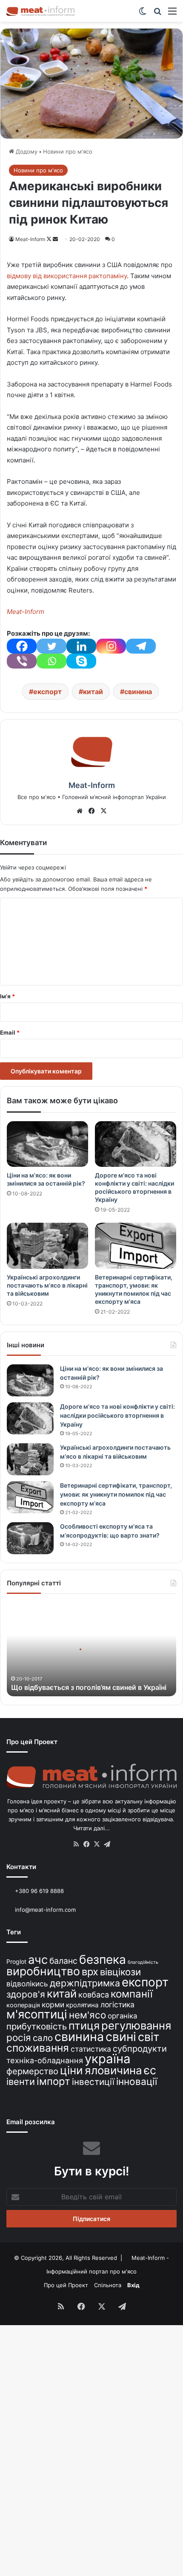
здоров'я (26, 1994)
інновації (137, 2081)
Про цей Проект (66, 2285)
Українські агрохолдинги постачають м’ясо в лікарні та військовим (47, 1285)
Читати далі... (91, 1828)
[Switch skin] (143, 14)
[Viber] (22, 661)
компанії (132, 1994)
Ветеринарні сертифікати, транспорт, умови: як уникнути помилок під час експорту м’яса (116, 1494)
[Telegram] (141, 646)
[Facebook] (22, 646)
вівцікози (120, 1972)
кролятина (82, 2005)
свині (121, 2037)
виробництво (43, 1971)
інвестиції (93, 2082)
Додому (26, 151)
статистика (91, 2049)
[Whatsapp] (51, 661)
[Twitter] (51, 646)
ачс (38, 1960)
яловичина (113, 2070)
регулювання (136, 2025)
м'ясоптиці (37, 2014)
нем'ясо (87, 2015)
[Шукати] (157, 14)
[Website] (80, 811)
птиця (84, 2025)
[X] (103, 811)
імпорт (53, 2081)
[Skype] (81, 661)
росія (19, 2037)
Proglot (16, 1961)
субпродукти (140, 2049)
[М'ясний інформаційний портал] (40, 11)
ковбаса (94, 1995)
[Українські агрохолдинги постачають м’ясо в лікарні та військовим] (47, 1246)
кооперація (23, 2005)
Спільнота (108, 2285)
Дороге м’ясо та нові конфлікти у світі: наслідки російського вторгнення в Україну (117, 1415)
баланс (63, 1961)
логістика (117, 2005)
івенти (21, 2082)
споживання (38, 2048)
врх (90, 1972)
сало (43, 2038)
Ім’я (7, 996)
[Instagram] (111, 646)
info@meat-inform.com (44, 1910)
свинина (138, 692)
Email (10, 1032)
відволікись (27, 1984)
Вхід (133, 2285)
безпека (103, 1960)
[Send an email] (55, 239)
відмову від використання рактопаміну (67, 276)
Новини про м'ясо (68, 151)
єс (150, 2070)
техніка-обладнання (45, 2060)
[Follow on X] (50, 239)
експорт (47, 692)
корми (53, 2005)
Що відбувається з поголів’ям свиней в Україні (89, 1687)
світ (149, 2037)
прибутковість (37, 2026)
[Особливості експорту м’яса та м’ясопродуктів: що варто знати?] (30, 1538)
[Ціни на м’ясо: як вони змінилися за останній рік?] (47, 1144)
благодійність (143, 1962)
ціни (71, 2070)
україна (108, 2059)
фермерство (32, 2071)
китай (93, 692)
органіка (122, 2016)
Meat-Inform (30, 239)
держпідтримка (85, 1983)
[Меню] (172, 14)
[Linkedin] (81, 646)
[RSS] (76, 1844)
